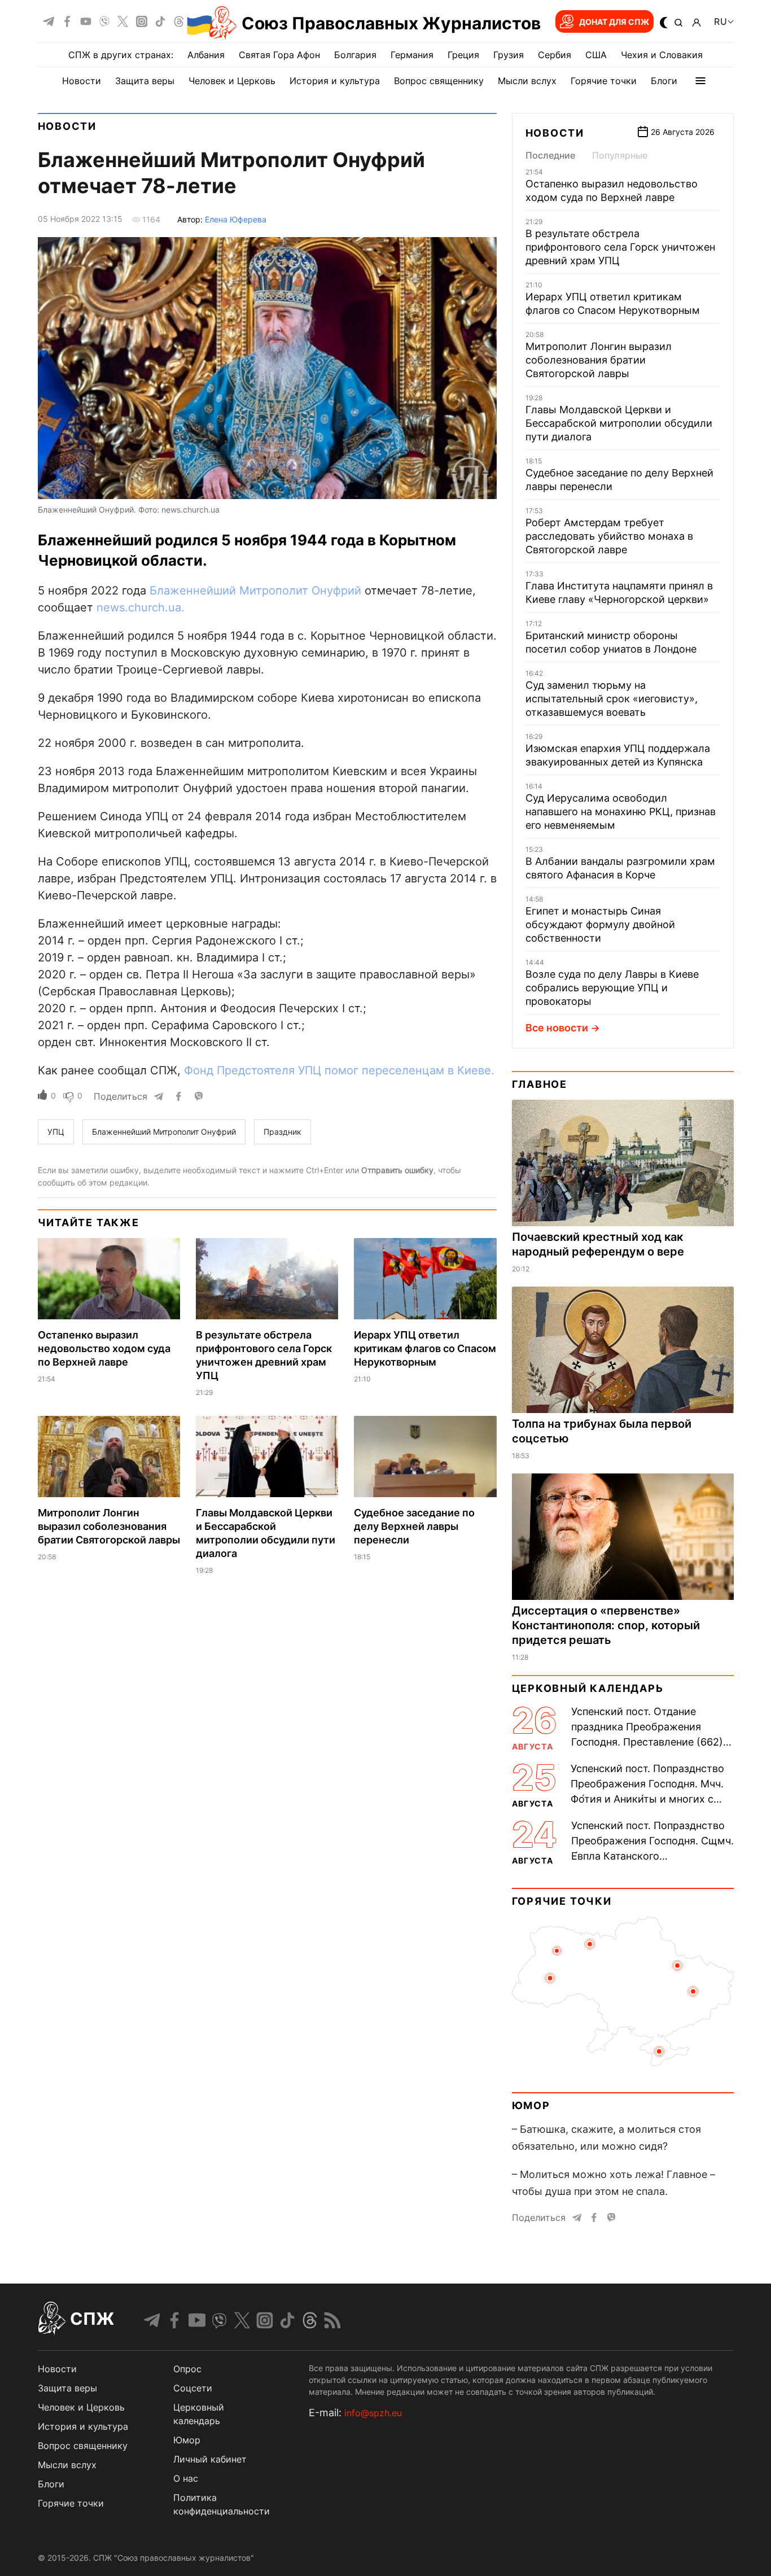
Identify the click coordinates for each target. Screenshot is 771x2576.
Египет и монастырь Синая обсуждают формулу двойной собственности (600, 924)
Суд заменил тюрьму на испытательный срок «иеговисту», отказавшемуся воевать (612, 699)
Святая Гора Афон (279, 55)
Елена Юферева (236, 219)
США (596, 55)
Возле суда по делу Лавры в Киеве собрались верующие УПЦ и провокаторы (612, 988)
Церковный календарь (588, 1688)
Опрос (187, 2369)
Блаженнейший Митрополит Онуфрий (257, 591)
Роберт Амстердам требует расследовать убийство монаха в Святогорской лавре (609, 536)
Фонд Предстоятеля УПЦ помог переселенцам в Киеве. (339, 1070)
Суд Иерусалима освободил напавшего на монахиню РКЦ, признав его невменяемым (621, 812)
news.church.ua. (141, 607)
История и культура (335, 81)
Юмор (531, 2105)
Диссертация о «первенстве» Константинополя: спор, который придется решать (606, 1625)
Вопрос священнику (439, 81)
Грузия (509, 55)
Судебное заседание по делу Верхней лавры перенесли (414, 1526)
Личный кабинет (210, 2459)
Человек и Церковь (232, 81)
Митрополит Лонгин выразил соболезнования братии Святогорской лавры (109, 1526)
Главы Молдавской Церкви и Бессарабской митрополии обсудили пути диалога (619, 423)
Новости (82, 81)
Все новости (557, 1028)
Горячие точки (604, 81)
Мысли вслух (527, 81)
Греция (463, 55)
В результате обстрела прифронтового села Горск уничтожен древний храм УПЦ (620, 247)
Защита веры (145, 81)
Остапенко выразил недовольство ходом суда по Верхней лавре (104, 1348)
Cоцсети (193, 2388)
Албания (206, 55)
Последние (550, 155)
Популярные (620, 155)
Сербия (555, 55)
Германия (412, 55)
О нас (186, 2478)
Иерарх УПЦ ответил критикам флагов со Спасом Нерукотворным (425, 1348)
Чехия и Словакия (662, 55)
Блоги (664, 81)
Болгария (355, 55)
